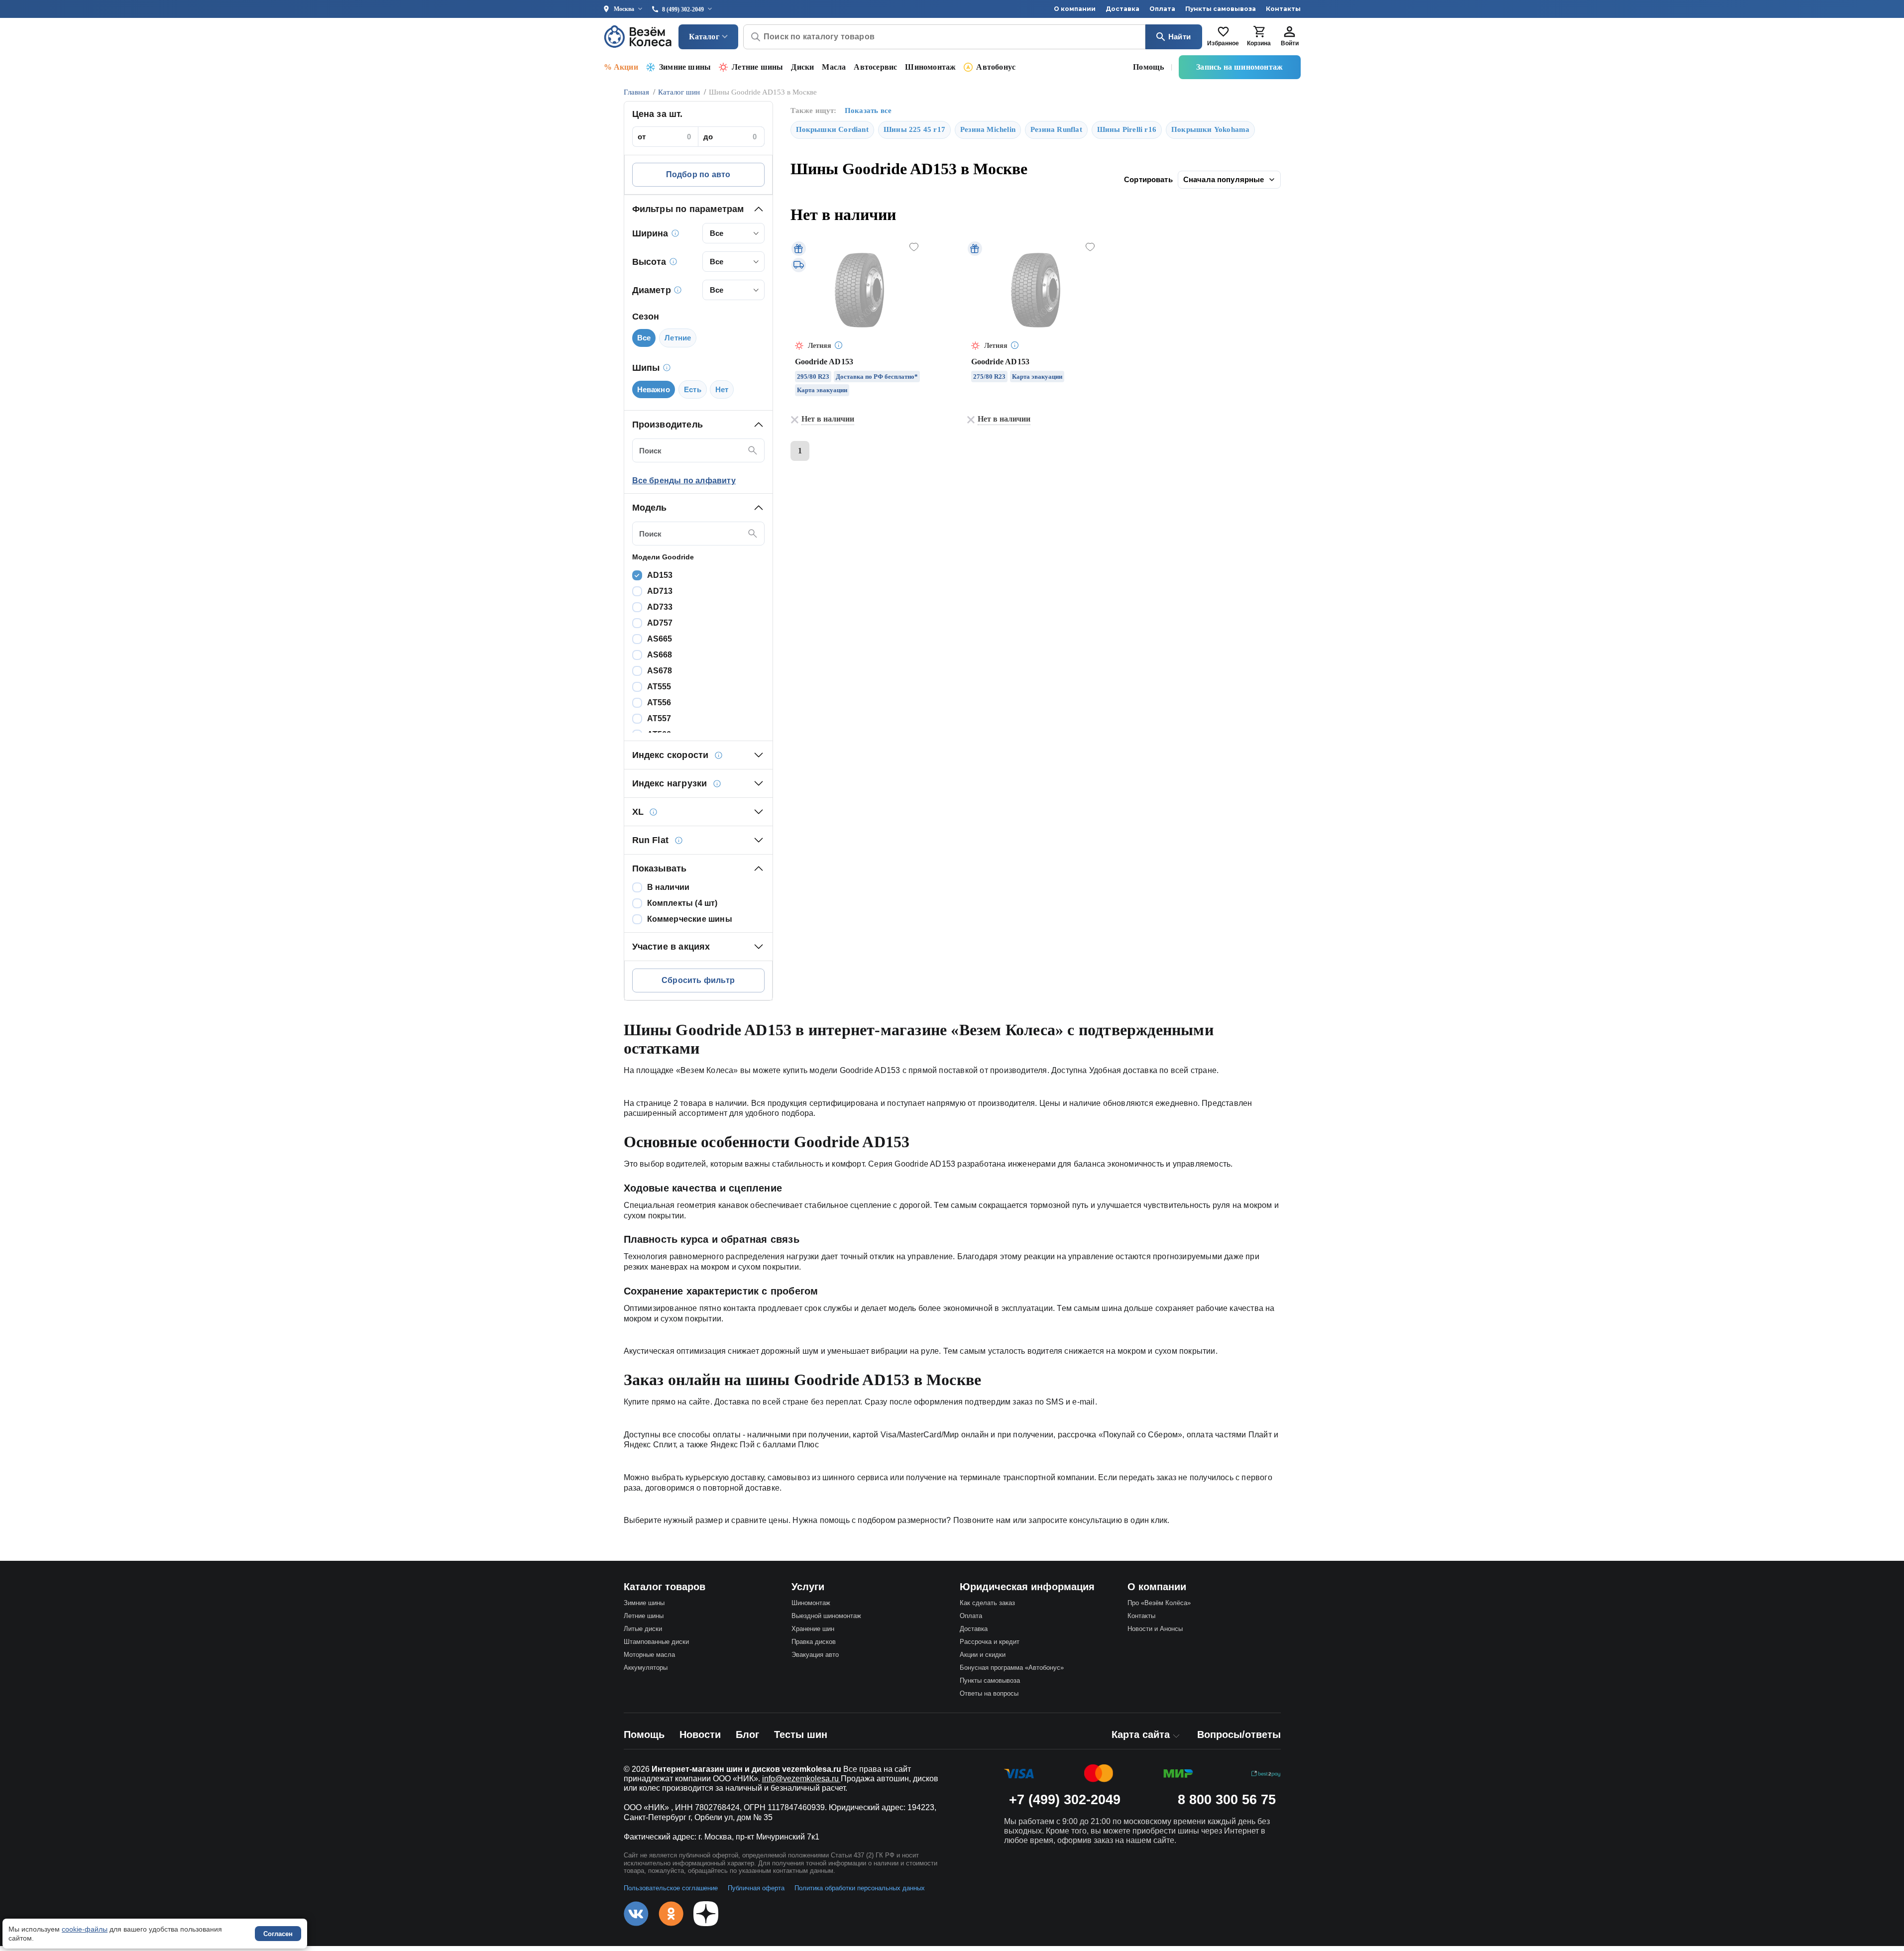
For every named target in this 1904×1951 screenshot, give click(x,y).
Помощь (1148, 67)
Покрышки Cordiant (832, 129)
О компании (1075, 9)
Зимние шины (685, 67)
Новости (700, 1734)
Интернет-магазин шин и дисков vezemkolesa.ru (746, 1769)
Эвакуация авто (815, 1655)
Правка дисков (814, 1642)
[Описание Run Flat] (678, 840)
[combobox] (733, 233)
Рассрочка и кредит (990, 1642)
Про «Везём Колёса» (1159, 1603)
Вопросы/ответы (1239, 1734)
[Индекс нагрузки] (717, 783)
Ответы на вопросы (989, 1693)
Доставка (1122, 9)
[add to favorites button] (914, 247)
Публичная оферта (756, 1888)
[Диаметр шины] (678, 290)
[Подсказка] (839, 346)
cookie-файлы (85, 1929)
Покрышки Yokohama (1210, 129)
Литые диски (643, 1629)
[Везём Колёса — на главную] (639, 37)
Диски (802, 67)
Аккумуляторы (646, 1668)
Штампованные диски (656, 1642)
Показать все (868, 110)
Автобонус (996, 67)
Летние (678, 338)
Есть (693, 389)
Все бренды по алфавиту (684, 481)
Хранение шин (813, 1629)
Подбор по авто (698, 174)
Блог (747, 1734)
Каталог (704, 37)
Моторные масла (649, 1655)
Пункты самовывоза (1221, 9)
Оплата (1162, 9)
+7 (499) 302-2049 (1065, 1800)
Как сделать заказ (987, 1603)
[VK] (636, 1914)
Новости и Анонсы (1155, 1629)
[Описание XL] (654, 812)
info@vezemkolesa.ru (801, 1779)
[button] (698, 209)
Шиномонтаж (930, 67)
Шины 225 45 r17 (914, 129)
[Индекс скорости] (719, 755)
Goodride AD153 (824, 362)
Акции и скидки (983, 1655)
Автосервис (875, 67)
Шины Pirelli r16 (1127, 129)
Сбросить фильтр (698, 980)
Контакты (1283, 9)
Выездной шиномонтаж (826, 1616)
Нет (722, 389)
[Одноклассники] (671, 1914)
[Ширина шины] (675, 233)
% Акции (621, 67)
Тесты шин (801, 1734)
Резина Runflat (1056, 129)
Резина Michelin (988, 129)
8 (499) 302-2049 (683, 9)
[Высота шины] (673, 262)
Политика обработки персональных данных (860, 1888)
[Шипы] (667, 368)
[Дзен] (706, 1914)
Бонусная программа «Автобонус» (1012, 1668)
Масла (834, 67)
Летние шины (757, 67)
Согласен (278, 1934)
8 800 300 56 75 (1227, 1800)
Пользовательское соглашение (671, 1888)
